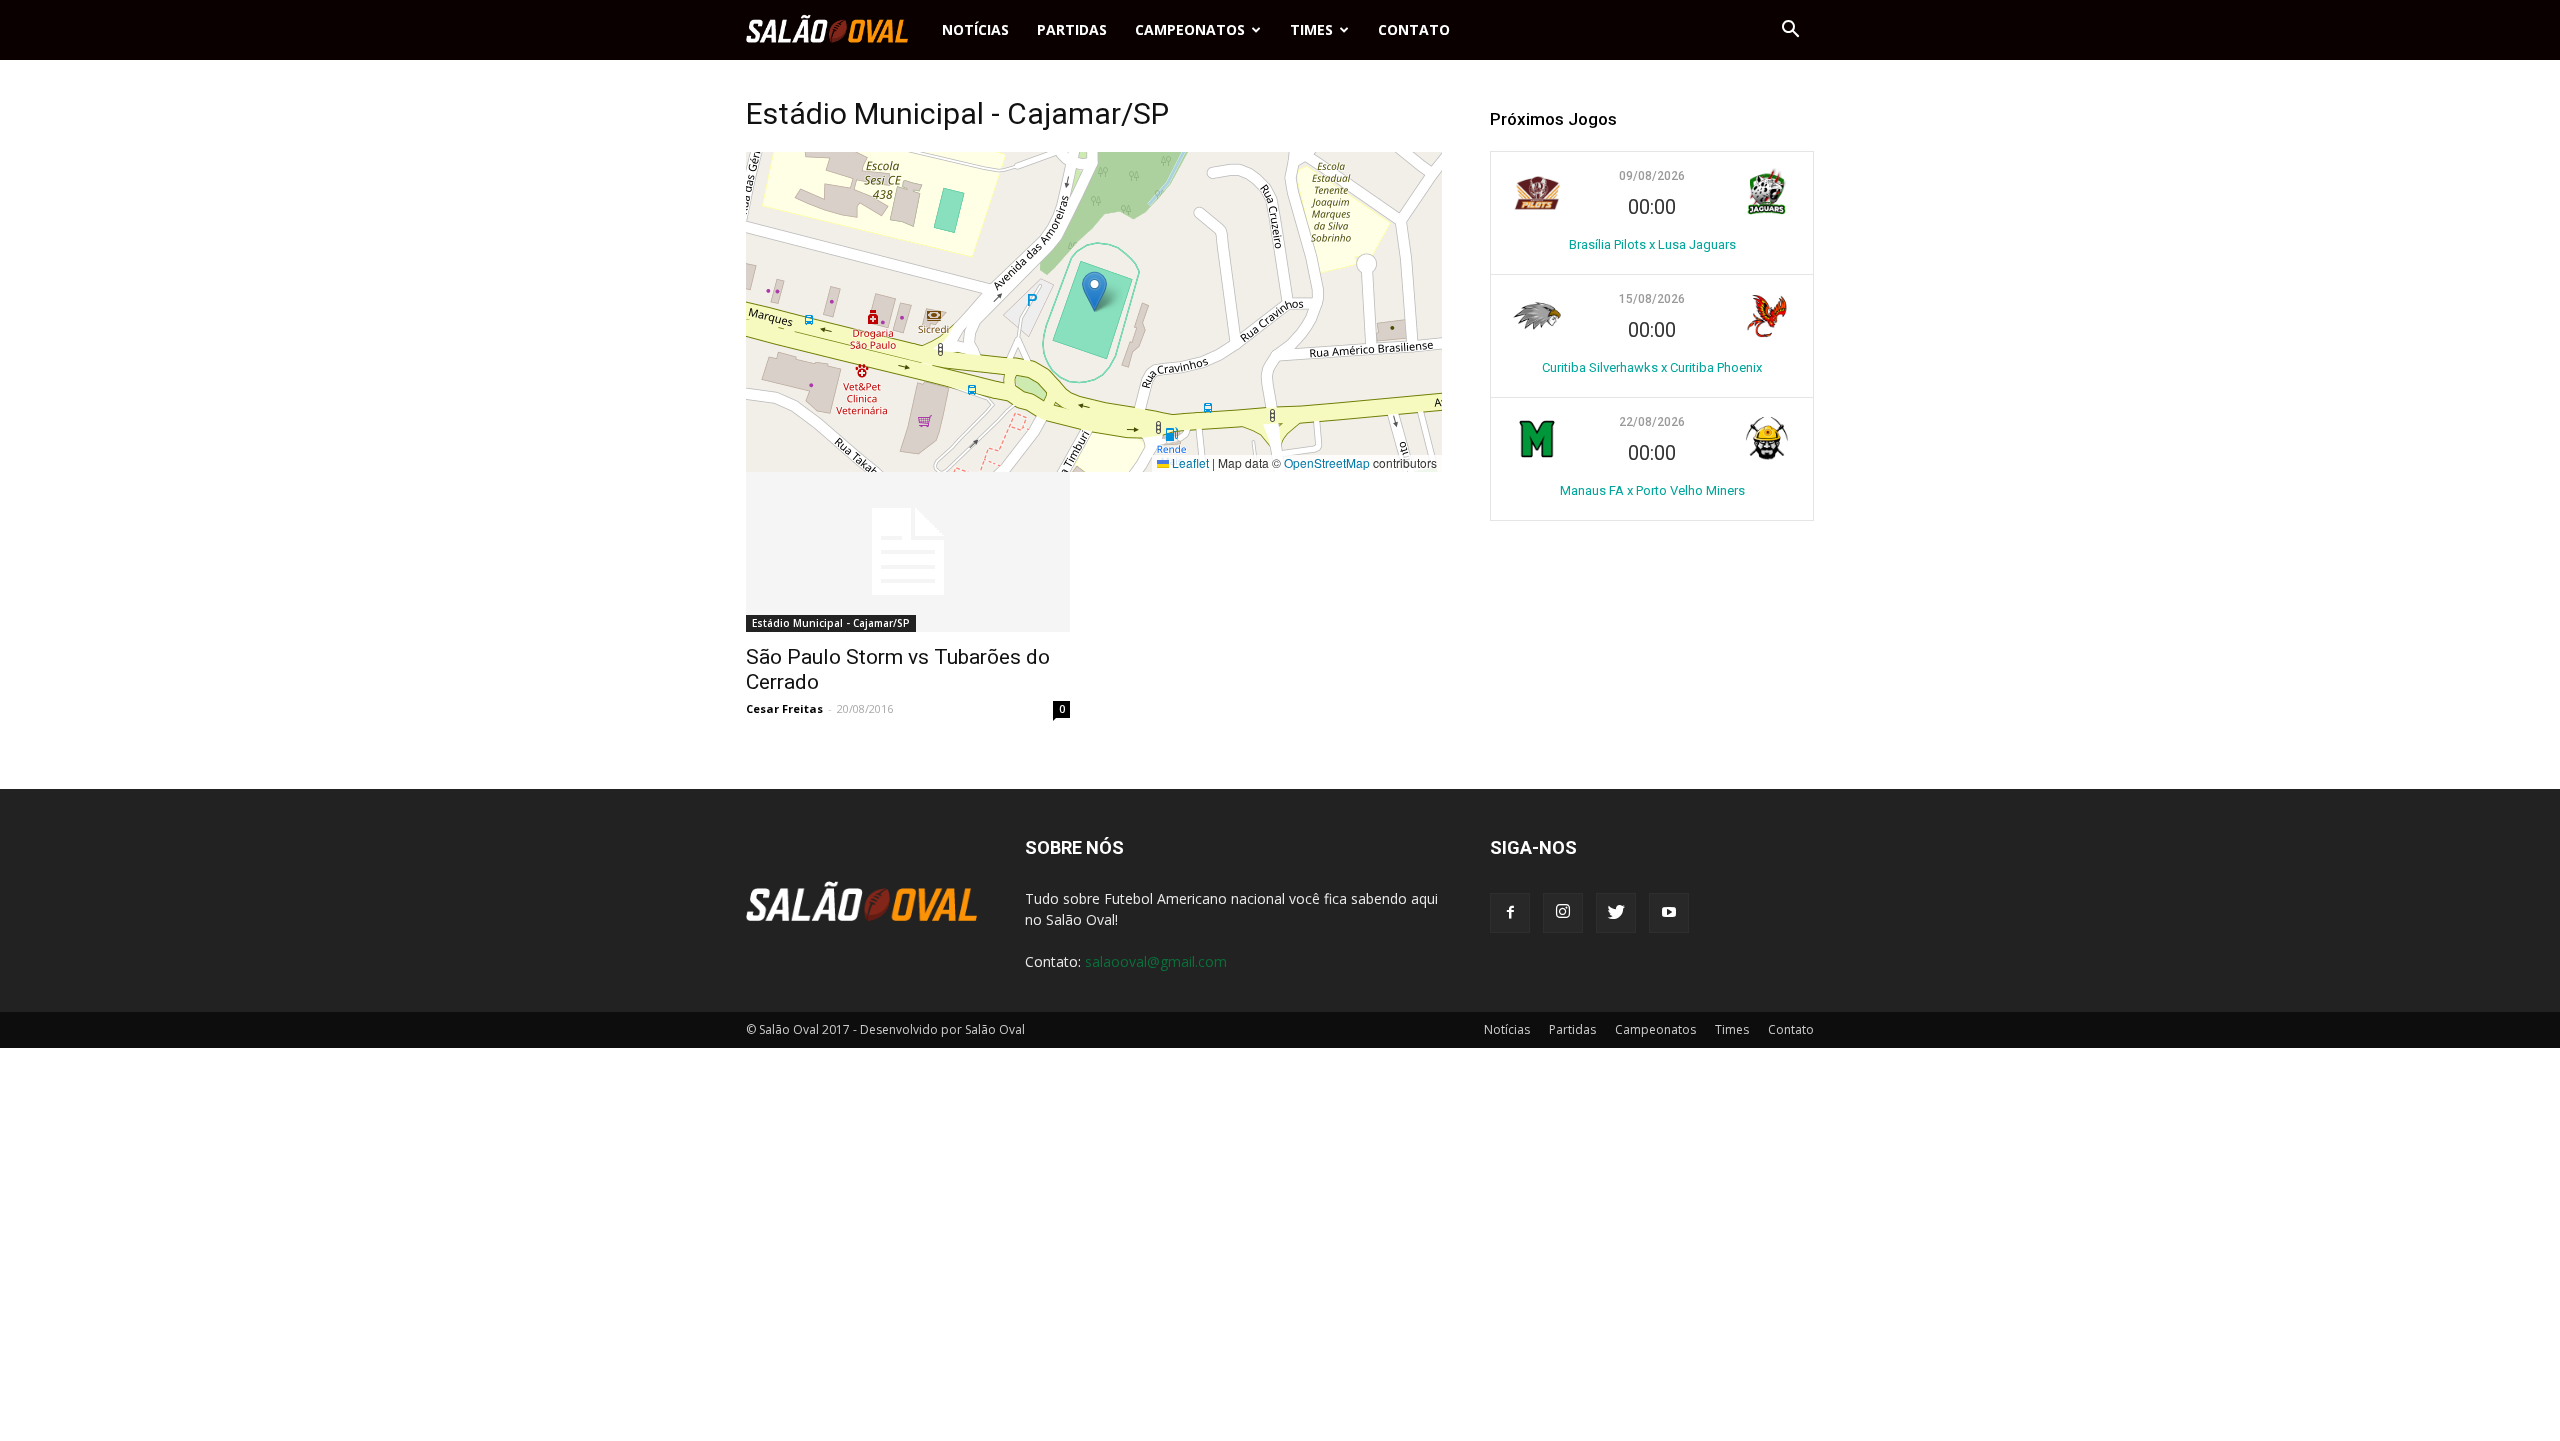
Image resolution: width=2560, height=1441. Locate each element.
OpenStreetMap (1327, 462)
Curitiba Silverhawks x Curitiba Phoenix (1652, 367)
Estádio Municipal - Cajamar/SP (831, 623)
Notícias (975, 29)
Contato (1414, 29)
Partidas (1072, 29)
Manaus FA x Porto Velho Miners (1652, 490)
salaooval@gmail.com (1156, 961)
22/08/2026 (1652, 422)
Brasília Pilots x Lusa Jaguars (1652, 244)
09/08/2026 (1652, 176)
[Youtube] (1669, 913)
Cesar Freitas (784, 708)
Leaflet (1189, 462)
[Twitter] (1616, 913)
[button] (1790, 30)
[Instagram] (1563, 913)
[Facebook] (1510, 913)
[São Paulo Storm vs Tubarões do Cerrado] (908, 552)
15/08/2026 (1652, 299)
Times (1311, 29)
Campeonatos (1190, 29)
